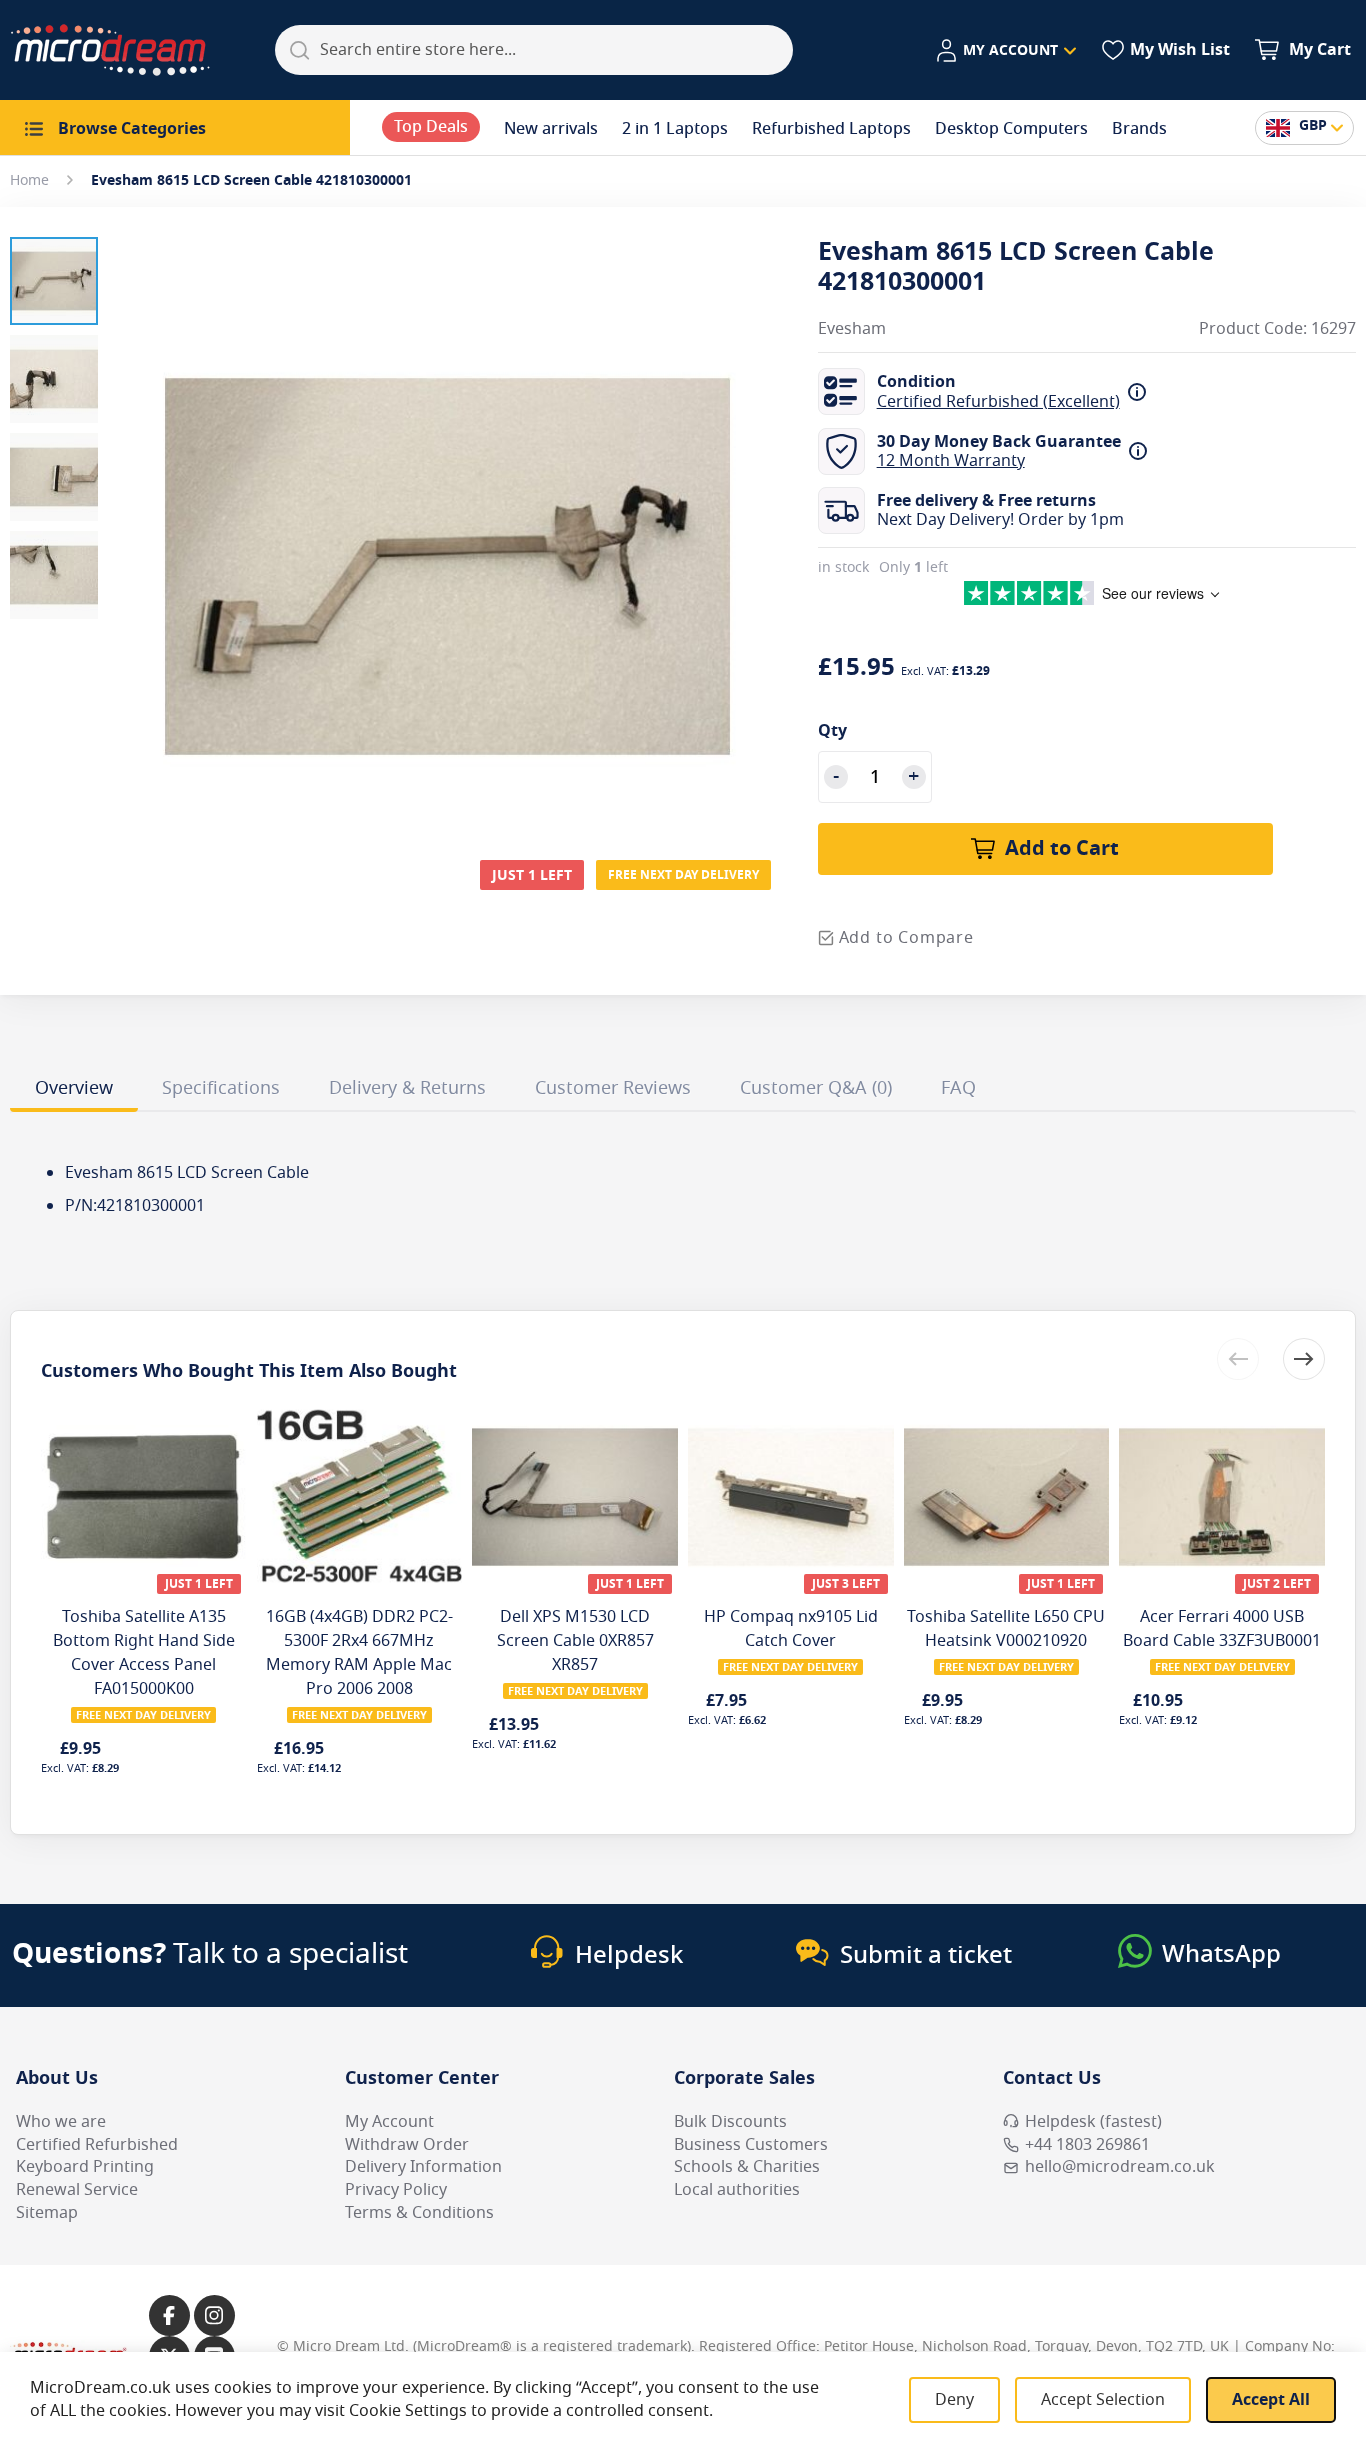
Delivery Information (423, 2167)
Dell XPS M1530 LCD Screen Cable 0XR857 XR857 (575, 1641)
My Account (389, 2122)
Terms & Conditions (419, 2213)
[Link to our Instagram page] (214, 2315)
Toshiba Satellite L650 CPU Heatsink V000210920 (1006, 1629)
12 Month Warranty (951, 461)
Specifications (221, 1088)
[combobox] (534, 50)
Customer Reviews (613, 1088)
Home (29, 180)
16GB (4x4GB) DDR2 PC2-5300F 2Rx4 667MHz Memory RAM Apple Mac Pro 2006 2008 (359, 1653)
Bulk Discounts (730, 2122)
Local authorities (737, 2190)
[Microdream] (110, 50)
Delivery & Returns (407, 1088)
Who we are (61, 2122)
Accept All (1271, 2400)
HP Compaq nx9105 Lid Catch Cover (791, 1629)
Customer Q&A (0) (816, 1088)
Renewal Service (77, 2190)
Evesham (852, 329)
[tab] (74, 1091)
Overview (74, 1088)
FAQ (958, 1088)
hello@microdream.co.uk (1120, 2167)
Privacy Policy (396, 2190)
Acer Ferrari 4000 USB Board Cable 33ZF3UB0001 (1222, 1629)
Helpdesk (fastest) (1093, 2122)
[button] (1005, 51)
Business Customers (751, 2145)
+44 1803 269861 (1087, 2145)
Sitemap (47, 2213)
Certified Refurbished (97, 2145)
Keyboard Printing (85, 2167)
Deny (954, 2400)
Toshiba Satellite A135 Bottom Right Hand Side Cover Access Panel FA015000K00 (144, 1653)
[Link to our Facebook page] (169, 2315)
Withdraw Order (407, 2145)
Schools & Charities (747, 2167)
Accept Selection (1103, 2400)
